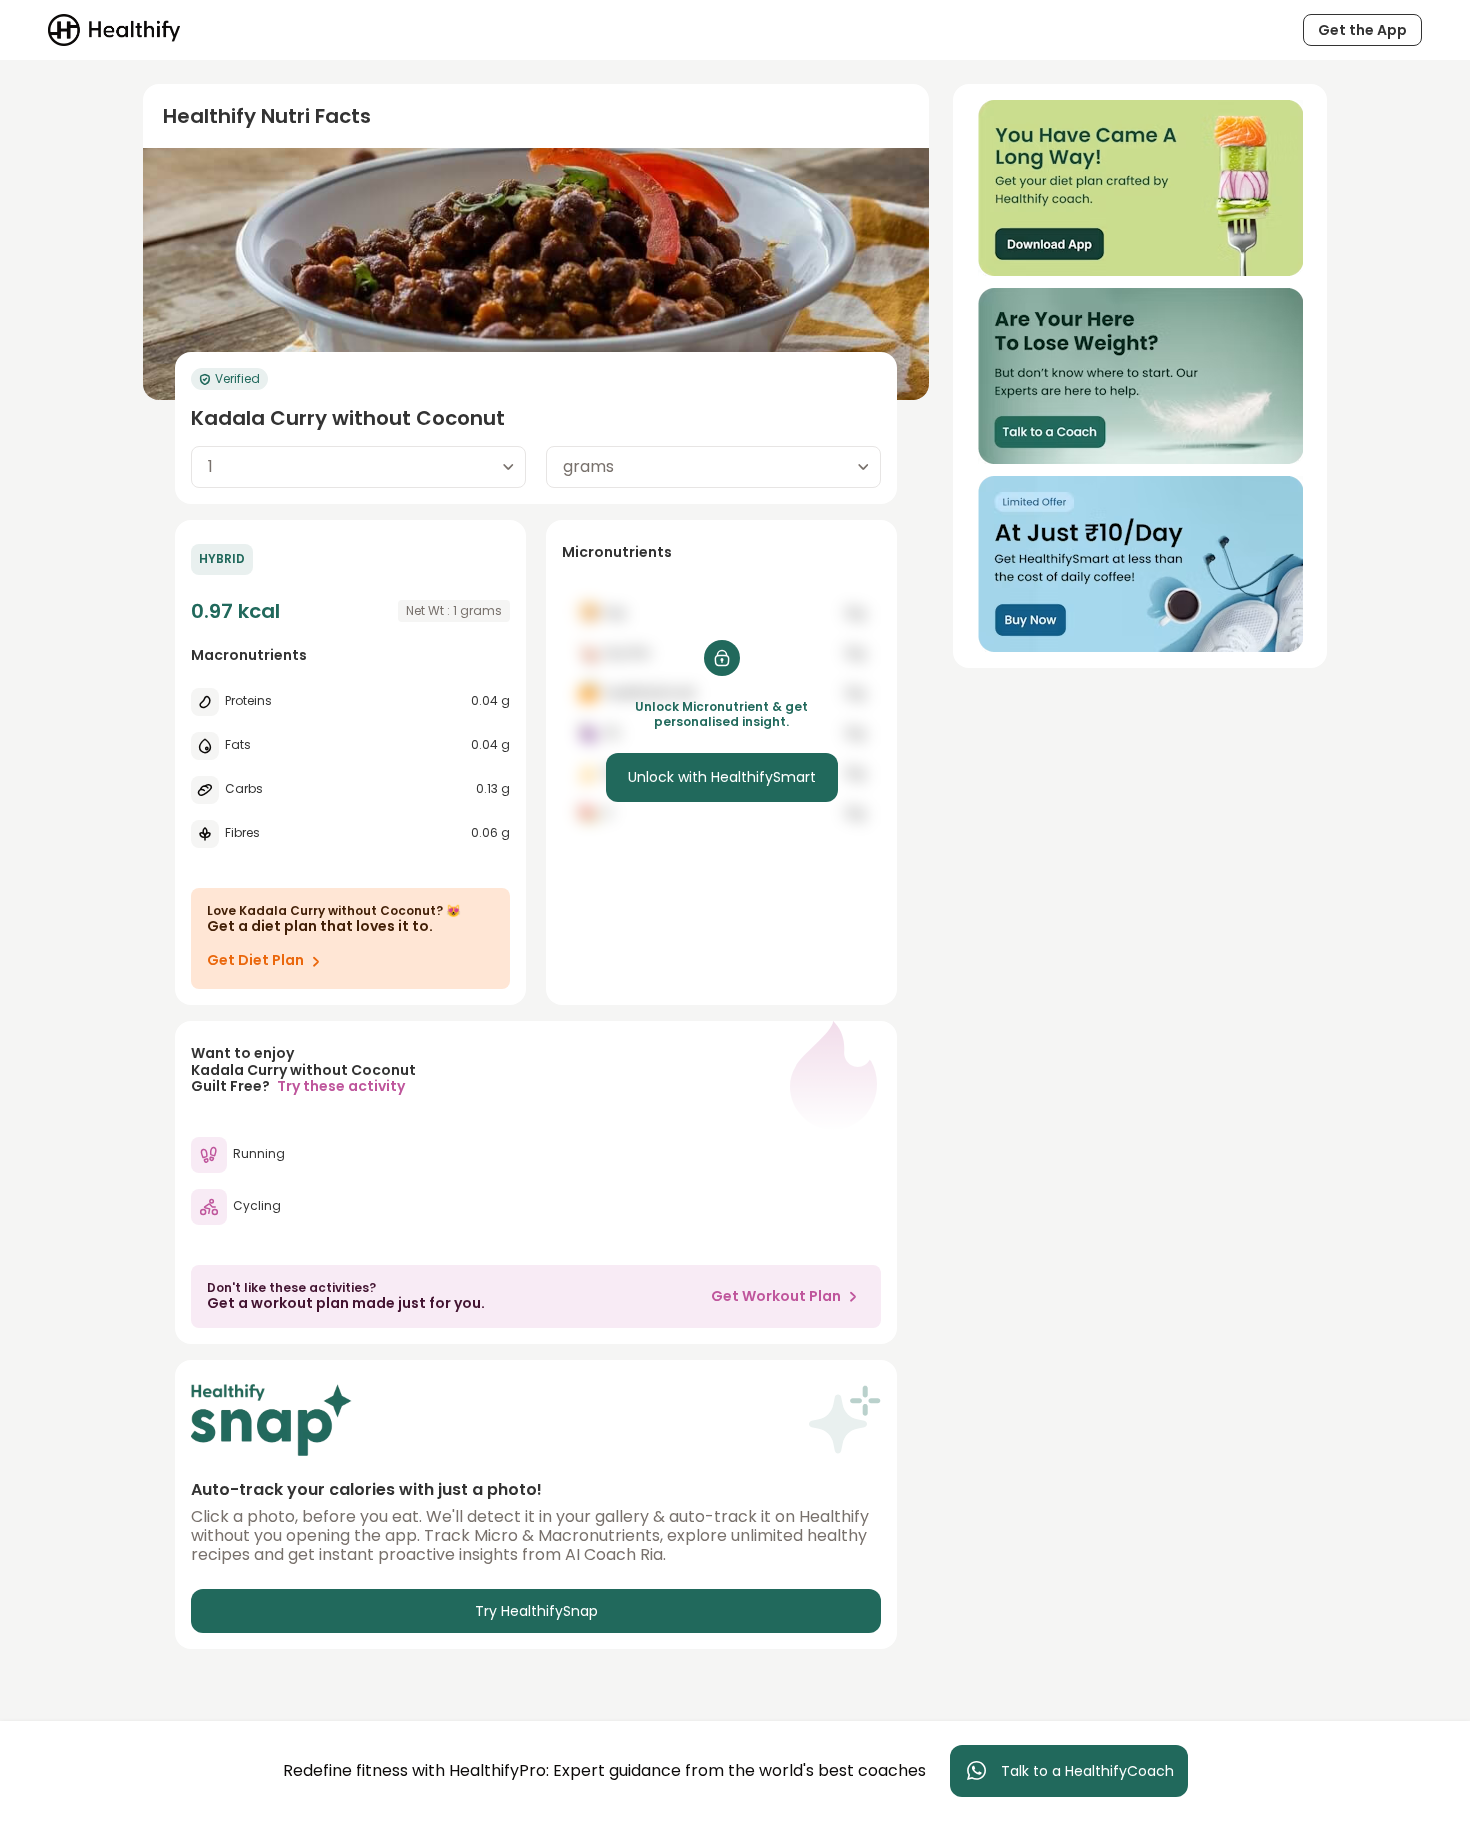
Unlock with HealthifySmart (722, 777)
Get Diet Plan (255, 960)
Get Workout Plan (776, 1296)
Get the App (1362, 30)
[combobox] (358, 467)
